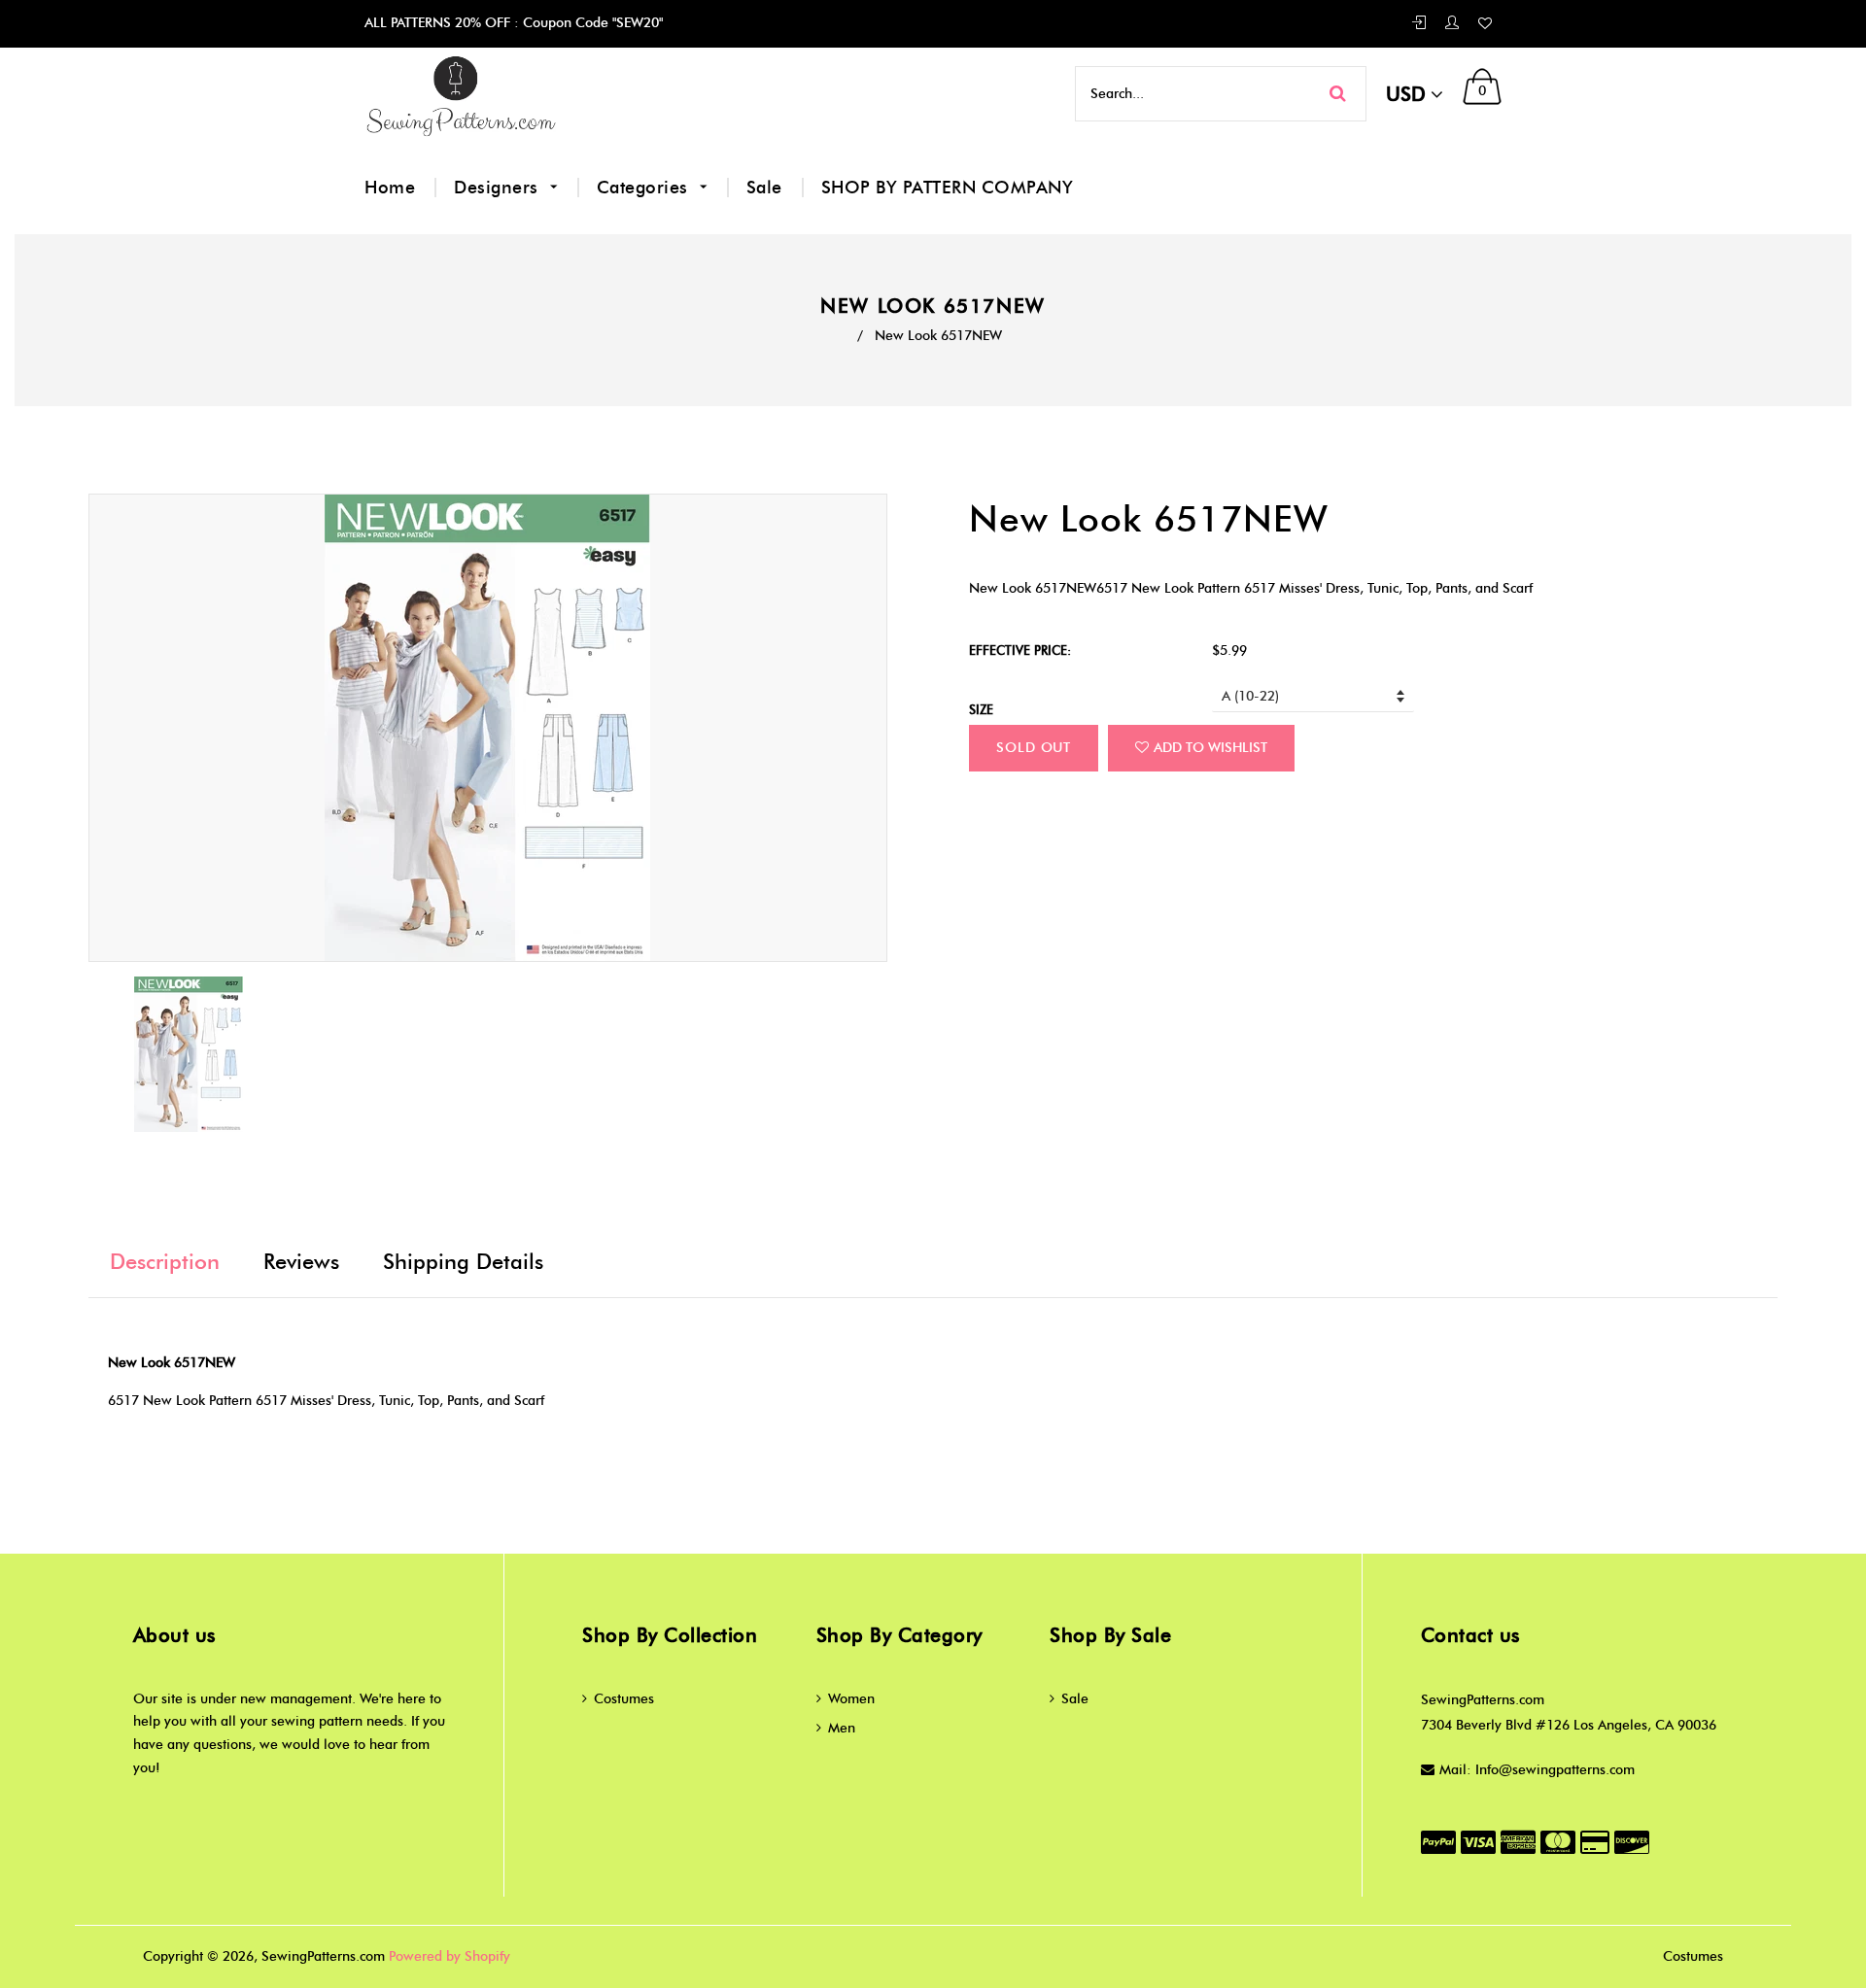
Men (842, 1728)
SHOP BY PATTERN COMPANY (948, 188)
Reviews (301, 1262)
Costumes (624, 1699)
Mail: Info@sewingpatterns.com (1537, 1770)
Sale (764, 188)
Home (390, 188)
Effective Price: (1020, 650)
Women (851, 1699)
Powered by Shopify (449, 1956)
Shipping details (463, 1262)
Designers (499, 188)
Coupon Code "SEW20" (591, 23)
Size (981, 709)
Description (165, 1262)
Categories (645, 188)
